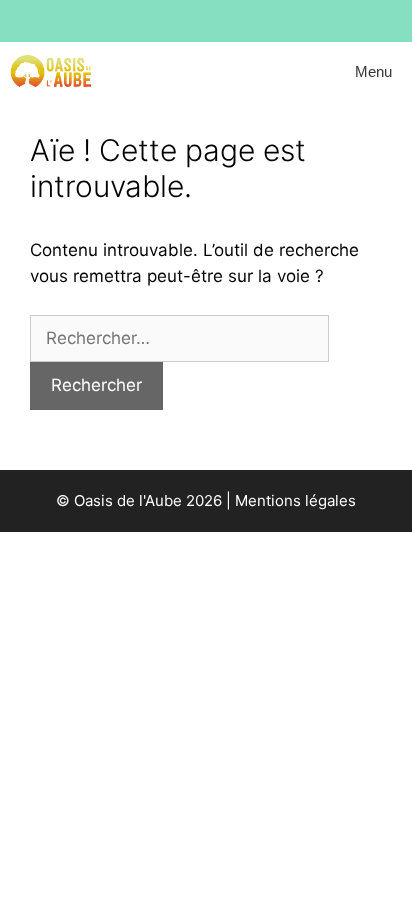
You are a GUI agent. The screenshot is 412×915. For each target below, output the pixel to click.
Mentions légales (295, 500)
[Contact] (223, 17)
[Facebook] (181, 17)
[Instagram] (139, 17)
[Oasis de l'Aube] (51, 72)
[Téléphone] (265, 17)
